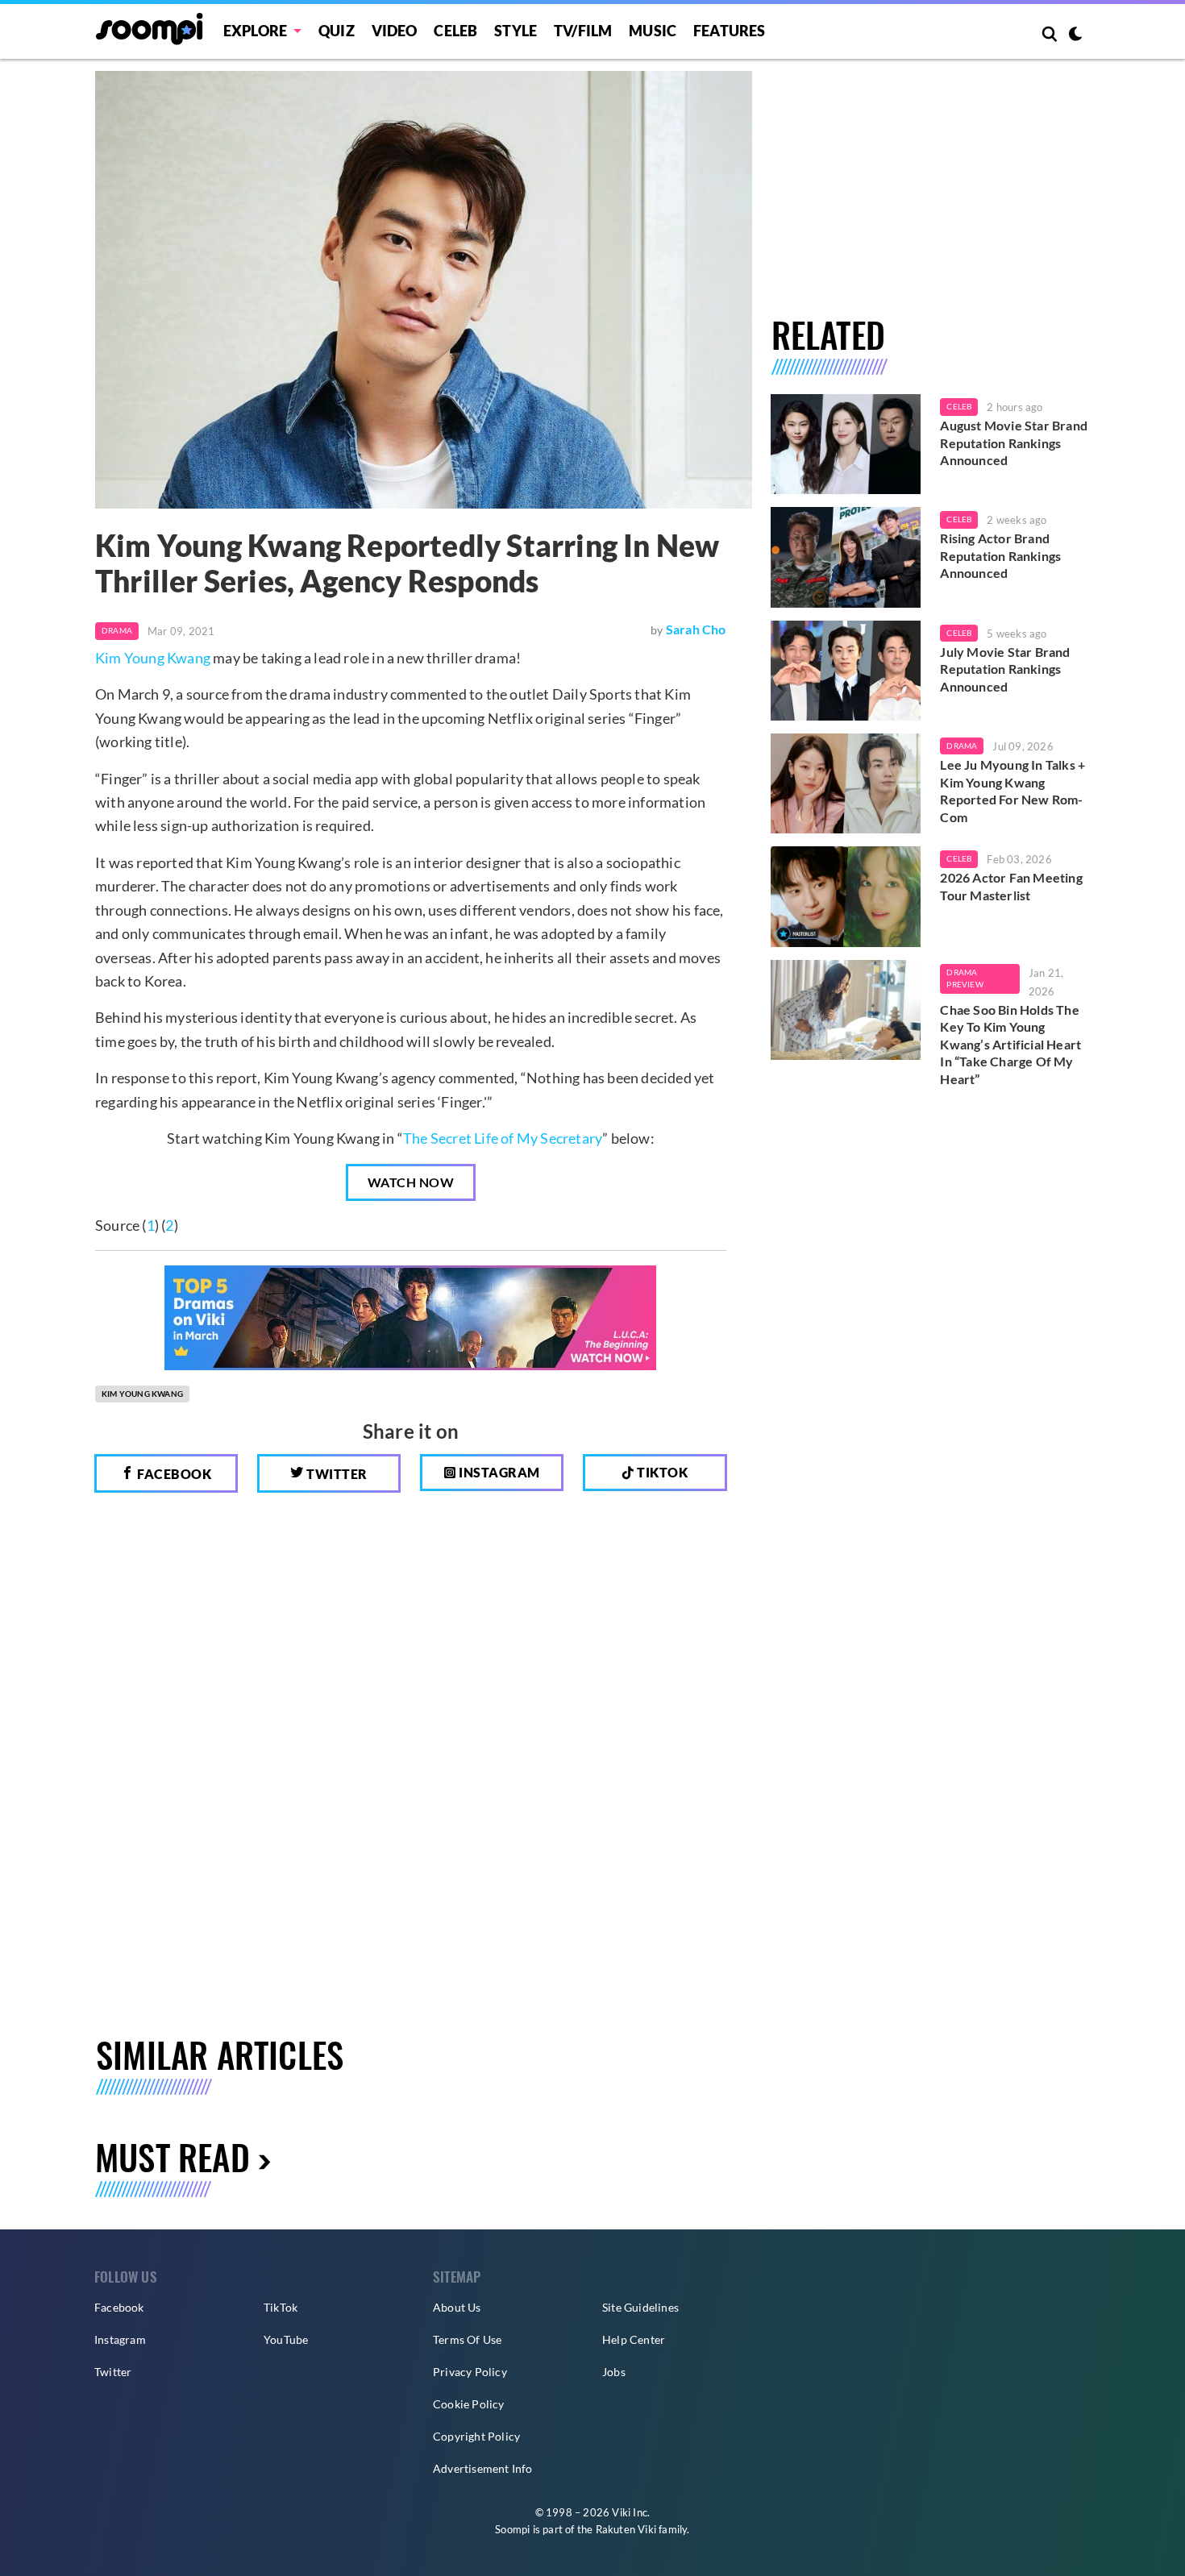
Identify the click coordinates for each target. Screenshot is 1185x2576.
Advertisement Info (483, 2468)
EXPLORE (255, 31)
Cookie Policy (469, 2404)
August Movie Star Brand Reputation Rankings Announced (1014, 442)
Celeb (455, 31)
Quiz (337, 31)
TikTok (281, 2307)
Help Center (634, 2339)
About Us (457, 2307)
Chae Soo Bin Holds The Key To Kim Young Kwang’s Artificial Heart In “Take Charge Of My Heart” (1010, 1044)
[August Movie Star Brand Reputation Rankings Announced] (846, 444)
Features (730, 31)
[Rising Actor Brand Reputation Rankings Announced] (846, 557)
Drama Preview (965, 978)
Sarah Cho (696, 629)
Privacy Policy (470, 2372)
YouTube (286, 2339)
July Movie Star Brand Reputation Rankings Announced (1005, 669)
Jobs (614, 2372)
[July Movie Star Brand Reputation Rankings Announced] (846, 671)
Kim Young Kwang (153, 658)
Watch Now (411, 1182)
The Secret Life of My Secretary (503, 1138)
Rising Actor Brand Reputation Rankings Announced (1000, 555)
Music (653, 31)
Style (516, 31)
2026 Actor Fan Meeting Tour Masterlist (1011, 886)
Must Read (173, 2156)
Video (395, 31)
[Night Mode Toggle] (1075, 35)
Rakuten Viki (626, 2529)
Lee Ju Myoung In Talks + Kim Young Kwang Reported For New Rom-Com (1012, 791)
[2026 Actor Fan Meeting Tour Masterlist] (846, 896)
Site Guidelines (640, 2307)
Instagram (498, 1472)
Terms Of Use (467, 2339)
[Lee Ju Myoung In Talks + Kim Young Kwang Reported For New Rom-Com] (846, 783)
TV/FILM (583, 31)
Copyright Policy (476, 2436)
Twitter (336, 1474)
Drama (117, 630)
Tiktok (661, 1472)
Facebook (173, 1474)
